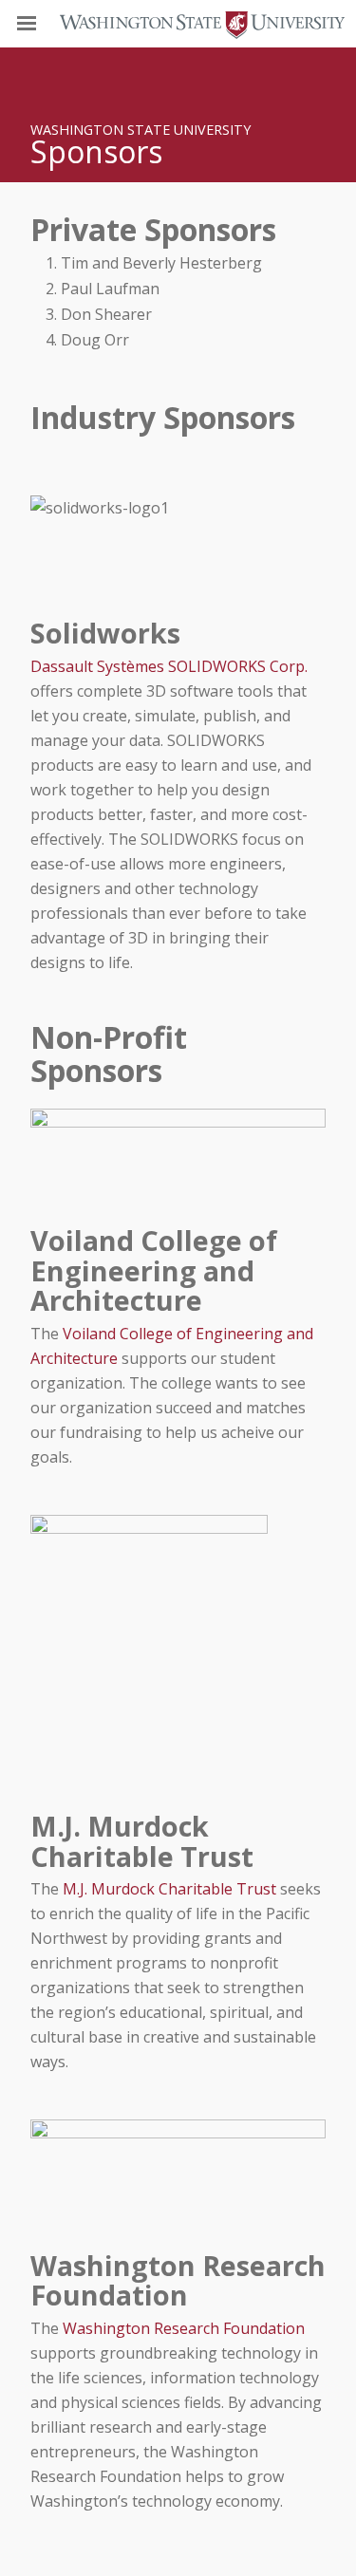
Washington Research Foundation (184, 2328)
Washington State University (178, 23)
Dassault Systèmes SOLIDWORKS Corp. (169, 666)
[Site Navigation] (47, 24)
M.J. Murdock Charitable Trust (169, 1889)
